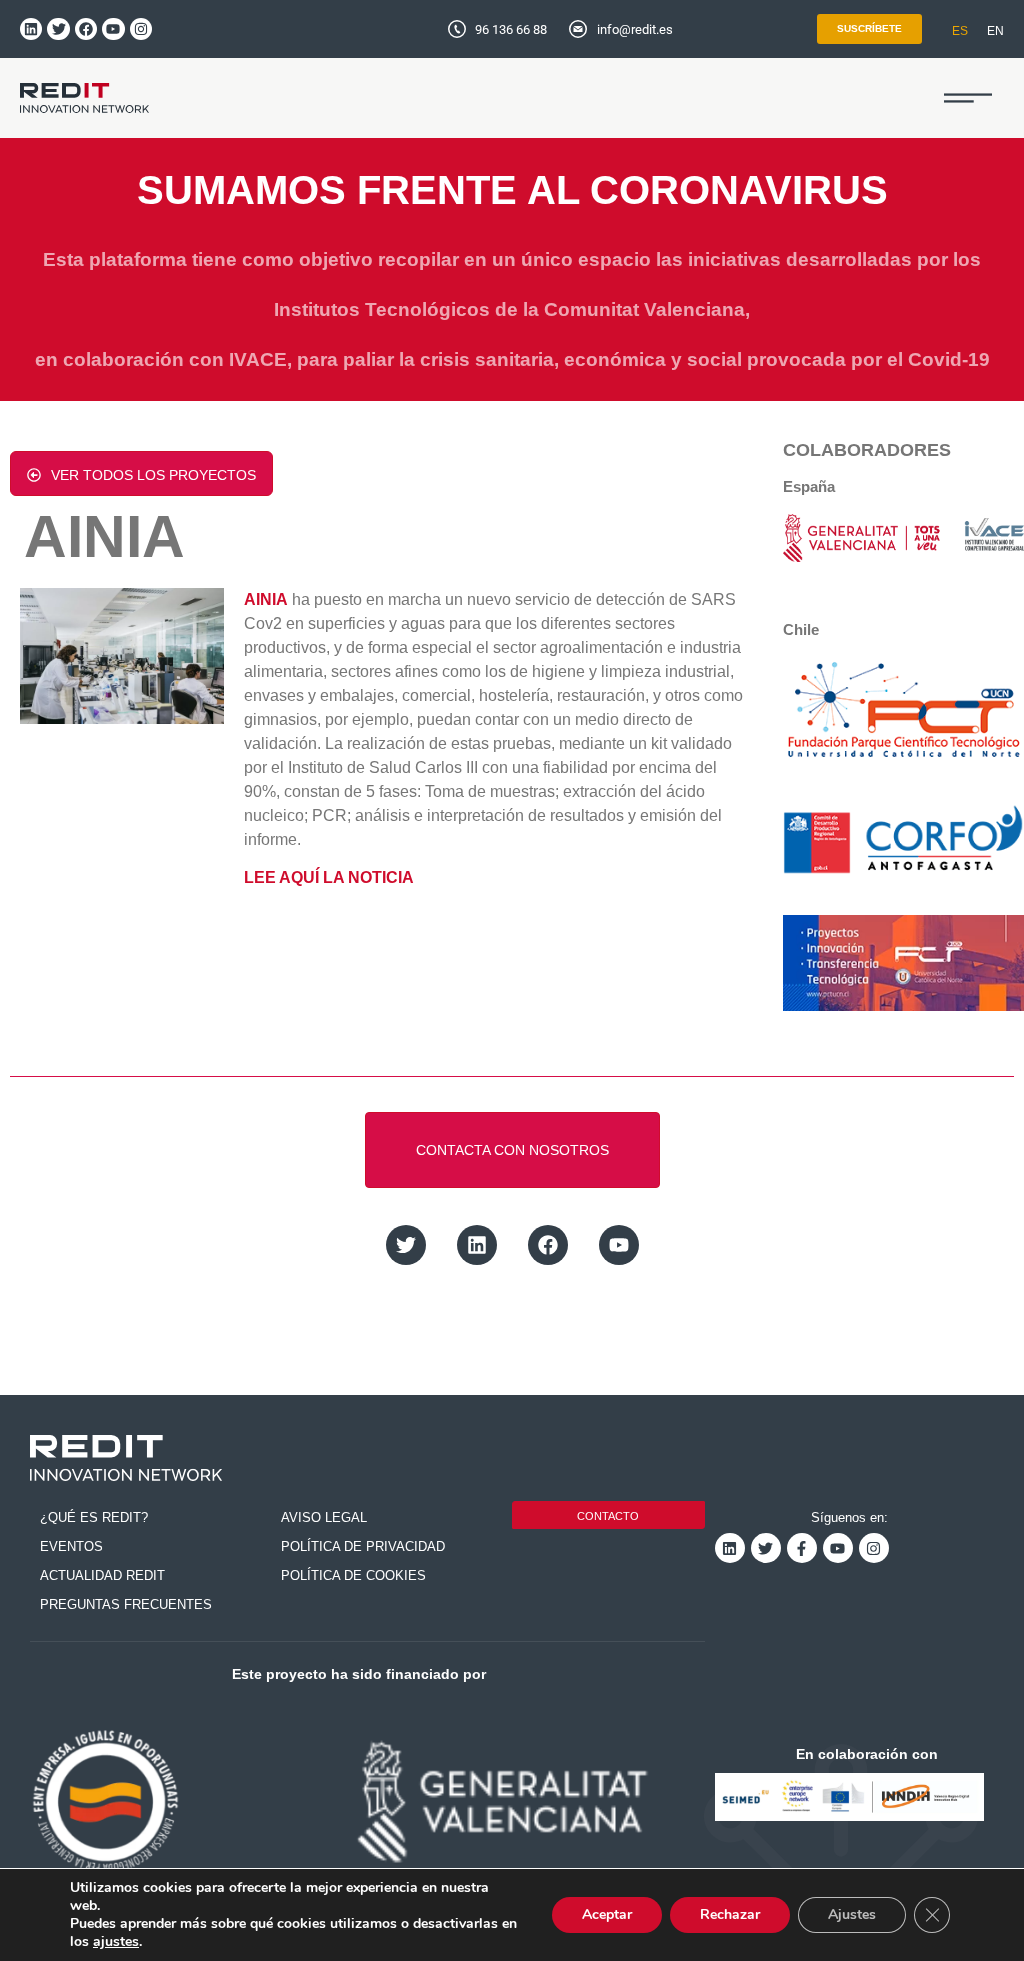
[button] (968, 98)
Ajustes (852, 1914)
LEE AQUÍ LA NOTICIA (329, 877)
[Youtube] (113, 29)
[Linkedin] (31, 29)
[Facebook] (86, 29)
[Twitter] (58, 29)
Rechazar (730, 1914)
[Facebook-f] (802, 1548)
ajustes (116, 1942)
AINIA (266, 599)
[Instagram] (141, 29)
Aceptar (607, 1914)
